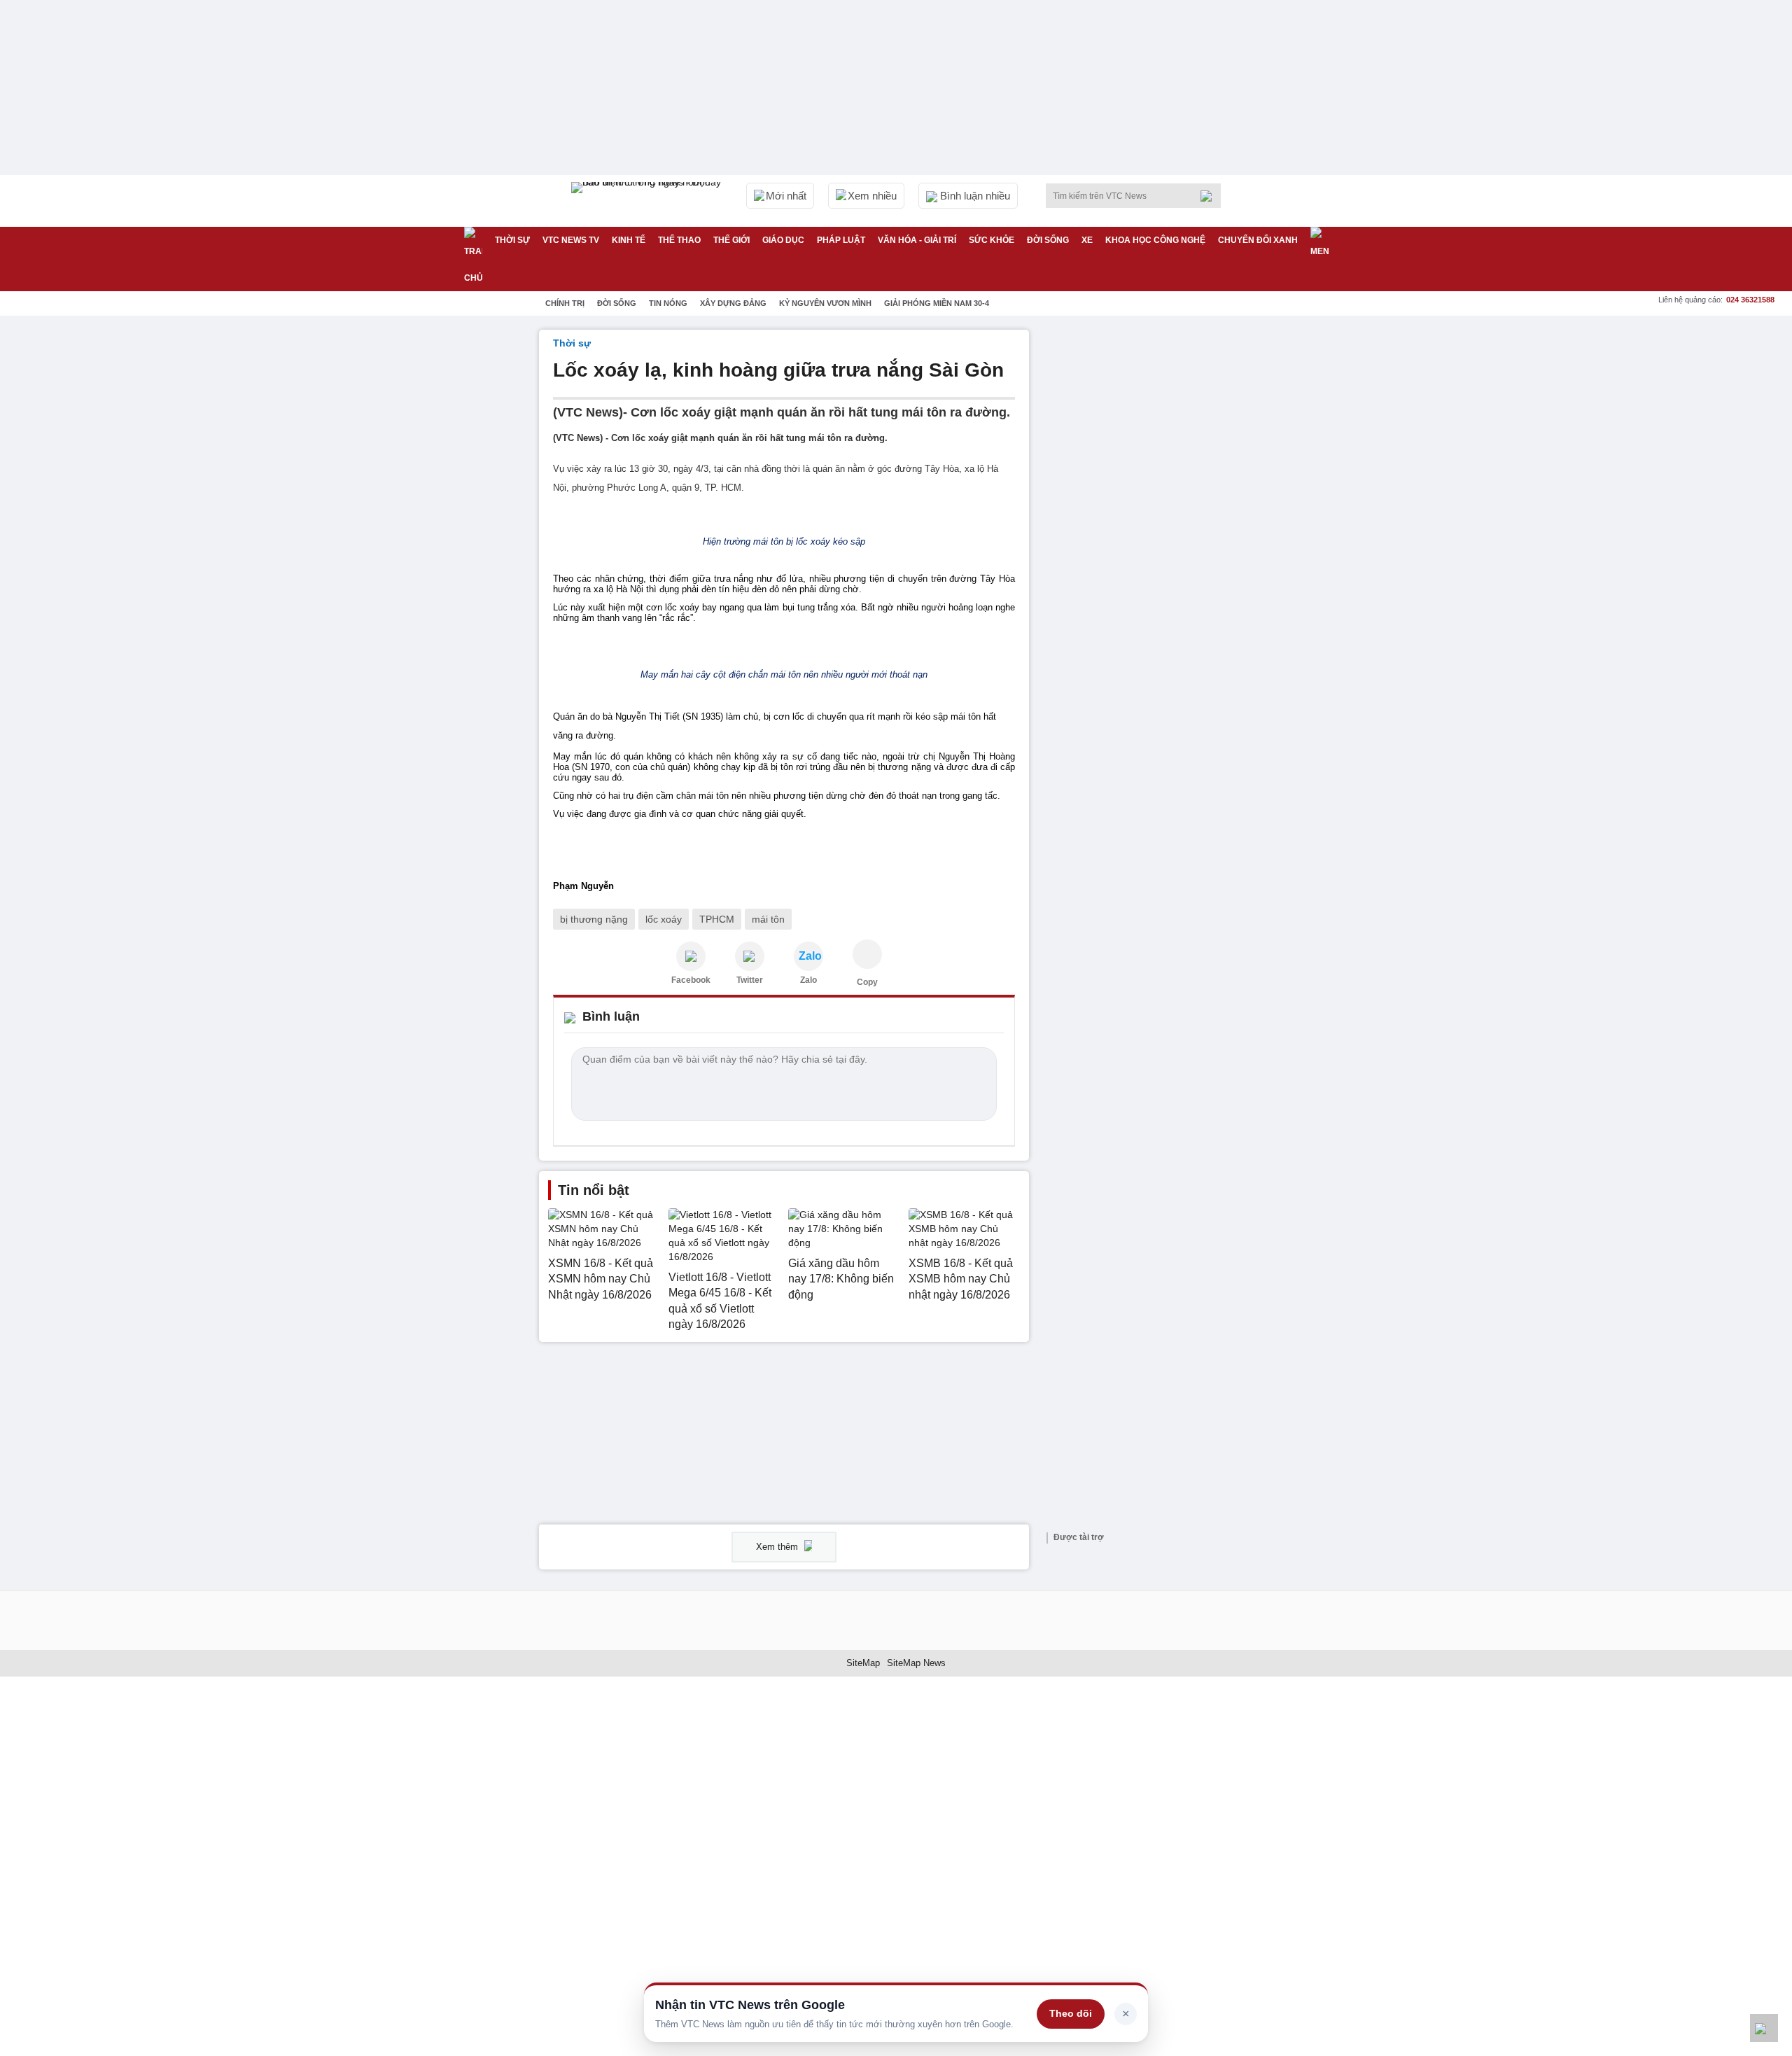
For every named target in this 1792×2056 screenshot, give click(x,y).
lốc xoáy (664, 919)
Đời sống (1048, 240)
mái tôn (768, 919)
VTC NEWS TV (571, 240)
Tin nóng (668, 303)
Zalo (808, 980)
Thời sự (512, 240)
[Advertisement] (1148, 540)
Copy (867, 982)
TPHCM (717, 919)
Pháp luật (841, 240)
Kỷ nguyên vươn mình (825, 303)
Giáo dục (783, 240)
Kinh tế (629, 240)
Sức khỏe (992, 240)
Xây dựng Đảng (733, 303)
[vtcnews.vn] (691, 956)
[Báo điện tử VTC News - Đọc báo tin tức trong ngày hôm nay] (648, 201)
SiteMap (863, 1663)
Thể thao (679, 240)
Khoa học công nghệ (1155, 240)
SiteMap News (916, 1663)
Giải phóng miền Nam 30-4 (937, 303)
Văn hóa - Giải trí (917, 240)
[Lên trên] (1764, 2028)
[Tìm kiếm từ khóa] (1210, 196)
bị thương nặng (594, 919)
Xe (1087, 240)
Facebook (691, 980)
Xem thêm (778, 1547)
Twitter (750, 980)
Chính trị (565, 303)
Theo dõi (1071, 2013)
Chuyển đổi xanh (1258, 240)
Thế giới (731, 240)
